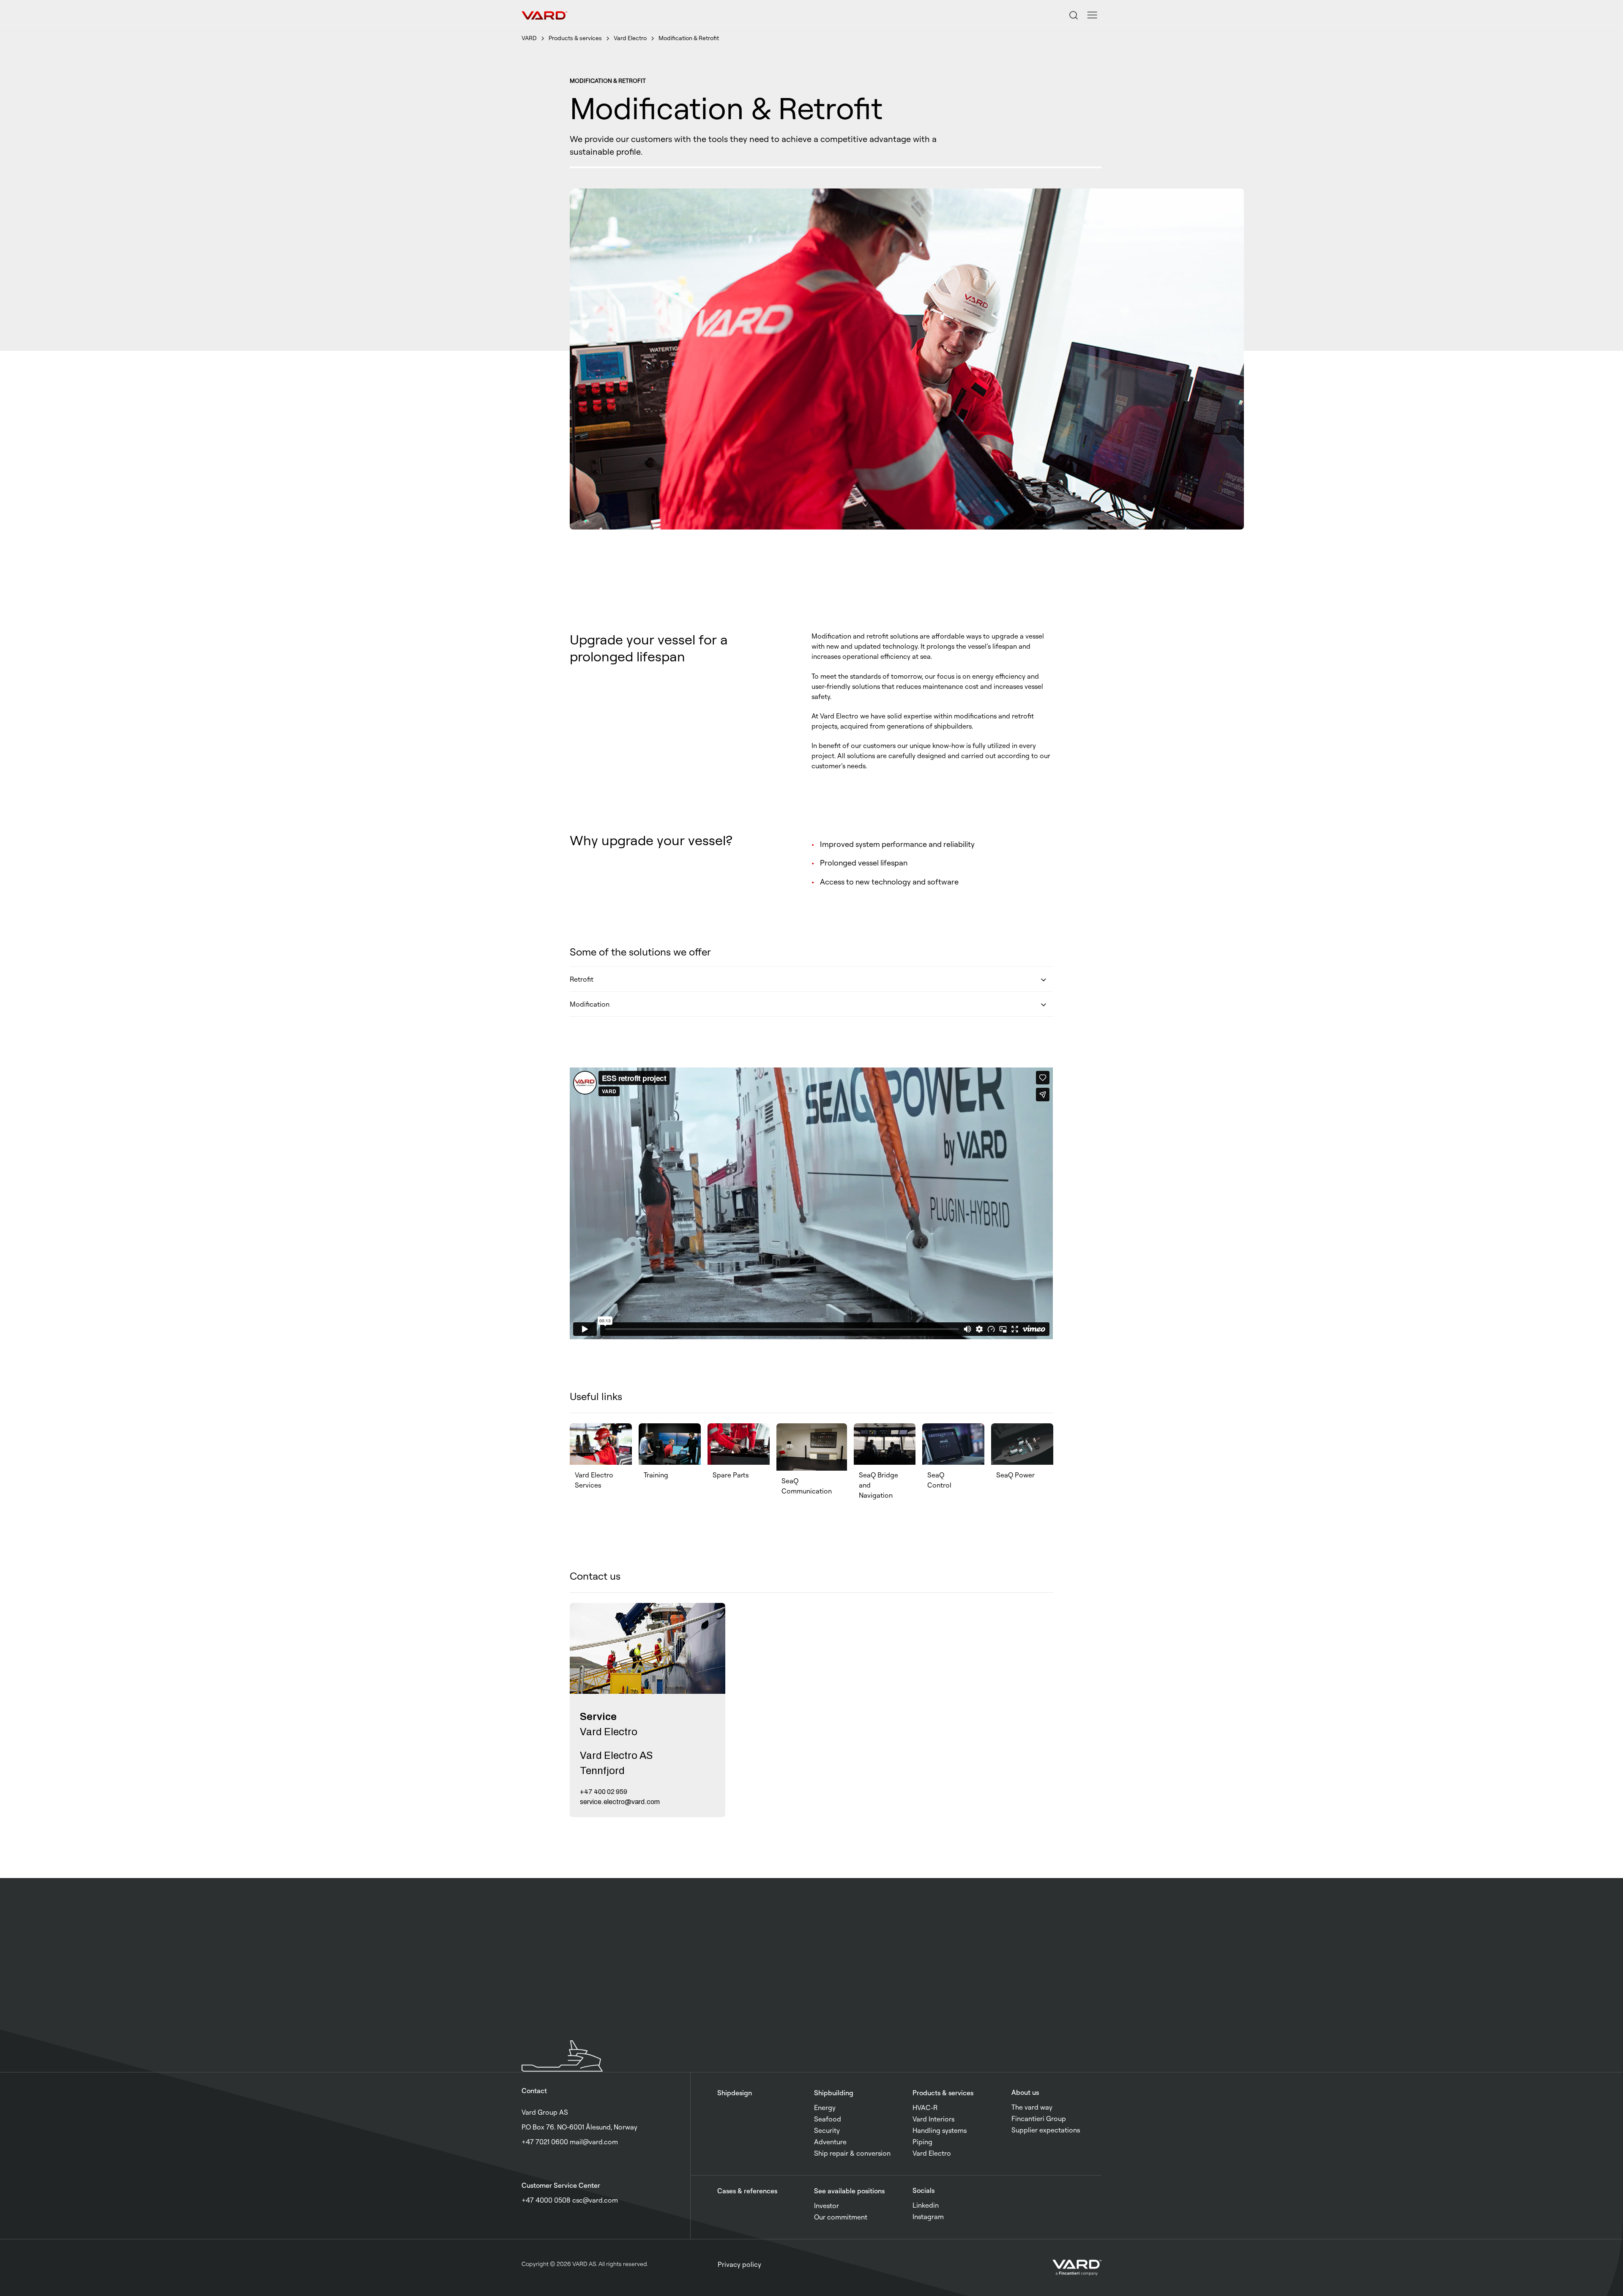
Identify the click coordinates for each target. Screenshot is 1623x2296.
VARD (529, 38)
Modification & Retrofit (689, 38)
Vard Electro (630, 38)
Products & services (575, 38)
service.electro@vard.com (620, 1802)
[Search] (1074, 15)
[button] (1092, 15)
